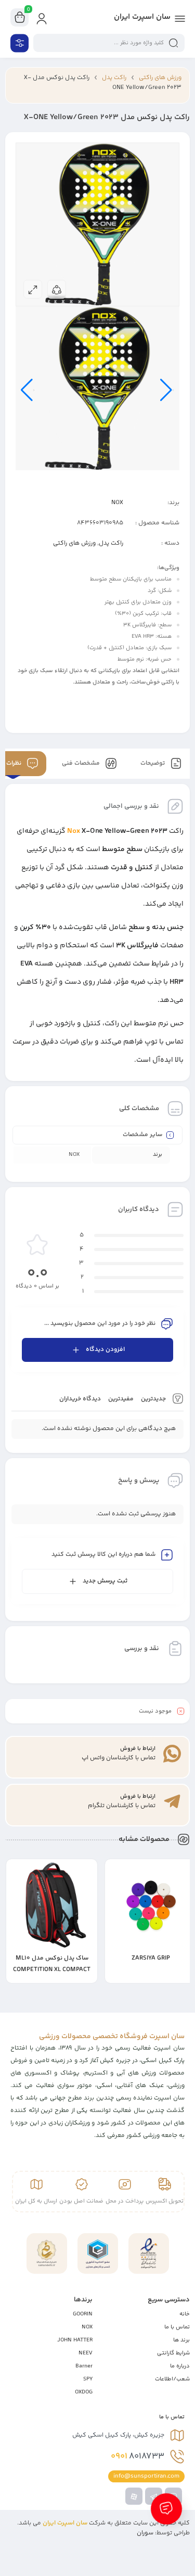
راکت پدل (114, 78)
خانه (185, 2314)
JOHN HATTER (75, 2340)
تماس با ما (177, 2327)
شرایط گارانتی (173, 2353)
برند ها (181, 2340)
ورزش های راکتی (160, 78)
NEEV (86, 2353)
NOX (117, 503)
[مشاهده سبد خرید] (20, 18)
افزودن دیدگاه (105, 1350)
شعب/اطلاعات (172, 2379)
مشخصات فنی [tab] (82, 763)
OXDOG (84, 2392)
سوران (145, 2533)
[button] (118, 1976)
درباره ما (180, 2366)
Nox (74, 831)
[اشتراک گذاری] (57, 289)
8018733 (138, 2456)
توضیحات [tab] (153, 763)
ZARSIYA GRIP (151, 1958)
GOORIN (83, 2314)
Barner (84, 2366)
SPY (88, 2379)
